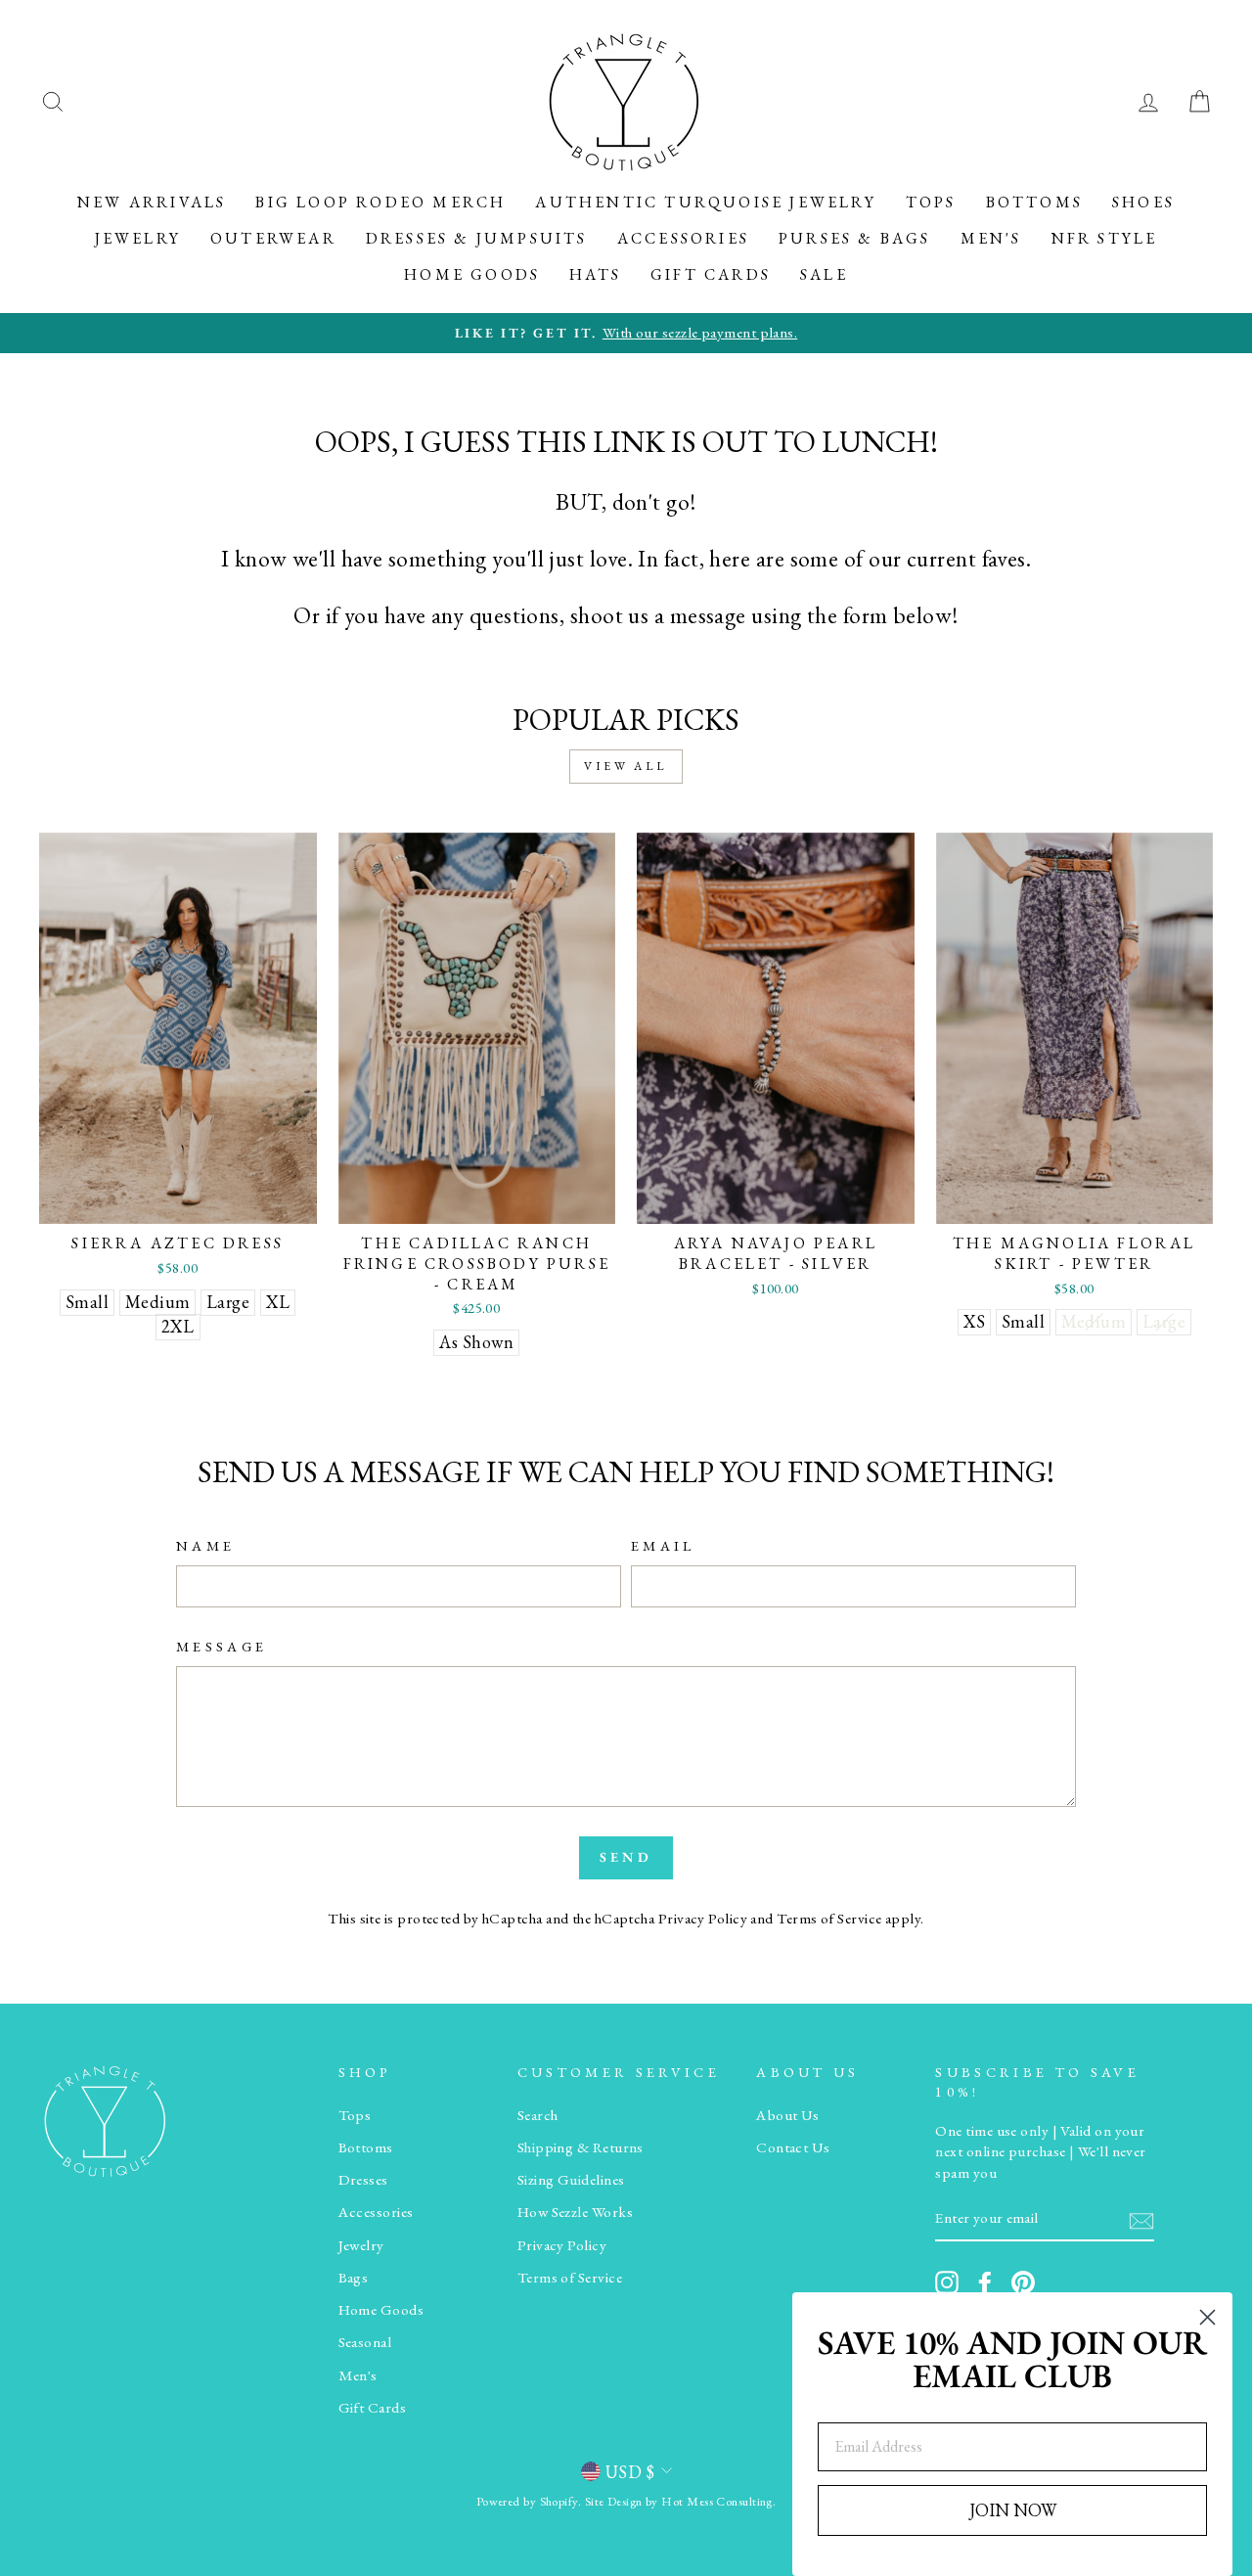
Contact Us (793, 2147)
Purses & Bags (855, 238)
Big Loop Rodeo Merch (380, 202)
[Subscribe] (1141, 2219)
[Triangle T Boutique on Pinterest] (1023, 2282)
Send (626, 1857)
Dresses (363, 2180)
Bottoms (1034, 202)
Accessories (683, 238)
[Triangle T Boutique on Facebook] (985, 2282)
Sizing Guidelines (571, 2180)
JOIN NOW (1013, 2510)
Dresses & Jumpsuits (477, 238)
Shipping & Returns (581, 2147)
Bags (354, 2278)
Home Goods (472, 274)
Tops (931, 202)
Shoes (1143, 202)
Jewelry (138, 238)
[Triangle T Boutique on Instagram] (947, 2282)
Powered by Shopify (527, 2501)
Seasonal (365, 2342)
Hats (595, 274)
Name (205, 1545)
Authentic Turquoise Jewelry (705, 202)
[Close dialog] (1207, 2317)
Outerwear (273, 238)
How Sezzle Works (575, 2212)
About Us (788, 2115)
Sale (824, 274)
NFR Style (1105, 238)
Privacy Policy (703, 1919)
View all (626, 766)
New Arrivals (152, 202)
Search (538, 2115)
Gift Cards (711, 274)
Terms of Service (829, 1919)
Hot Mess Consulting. (718, 2501)
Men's (991, 238)
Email (663, 1545)
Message (222, 1646)
